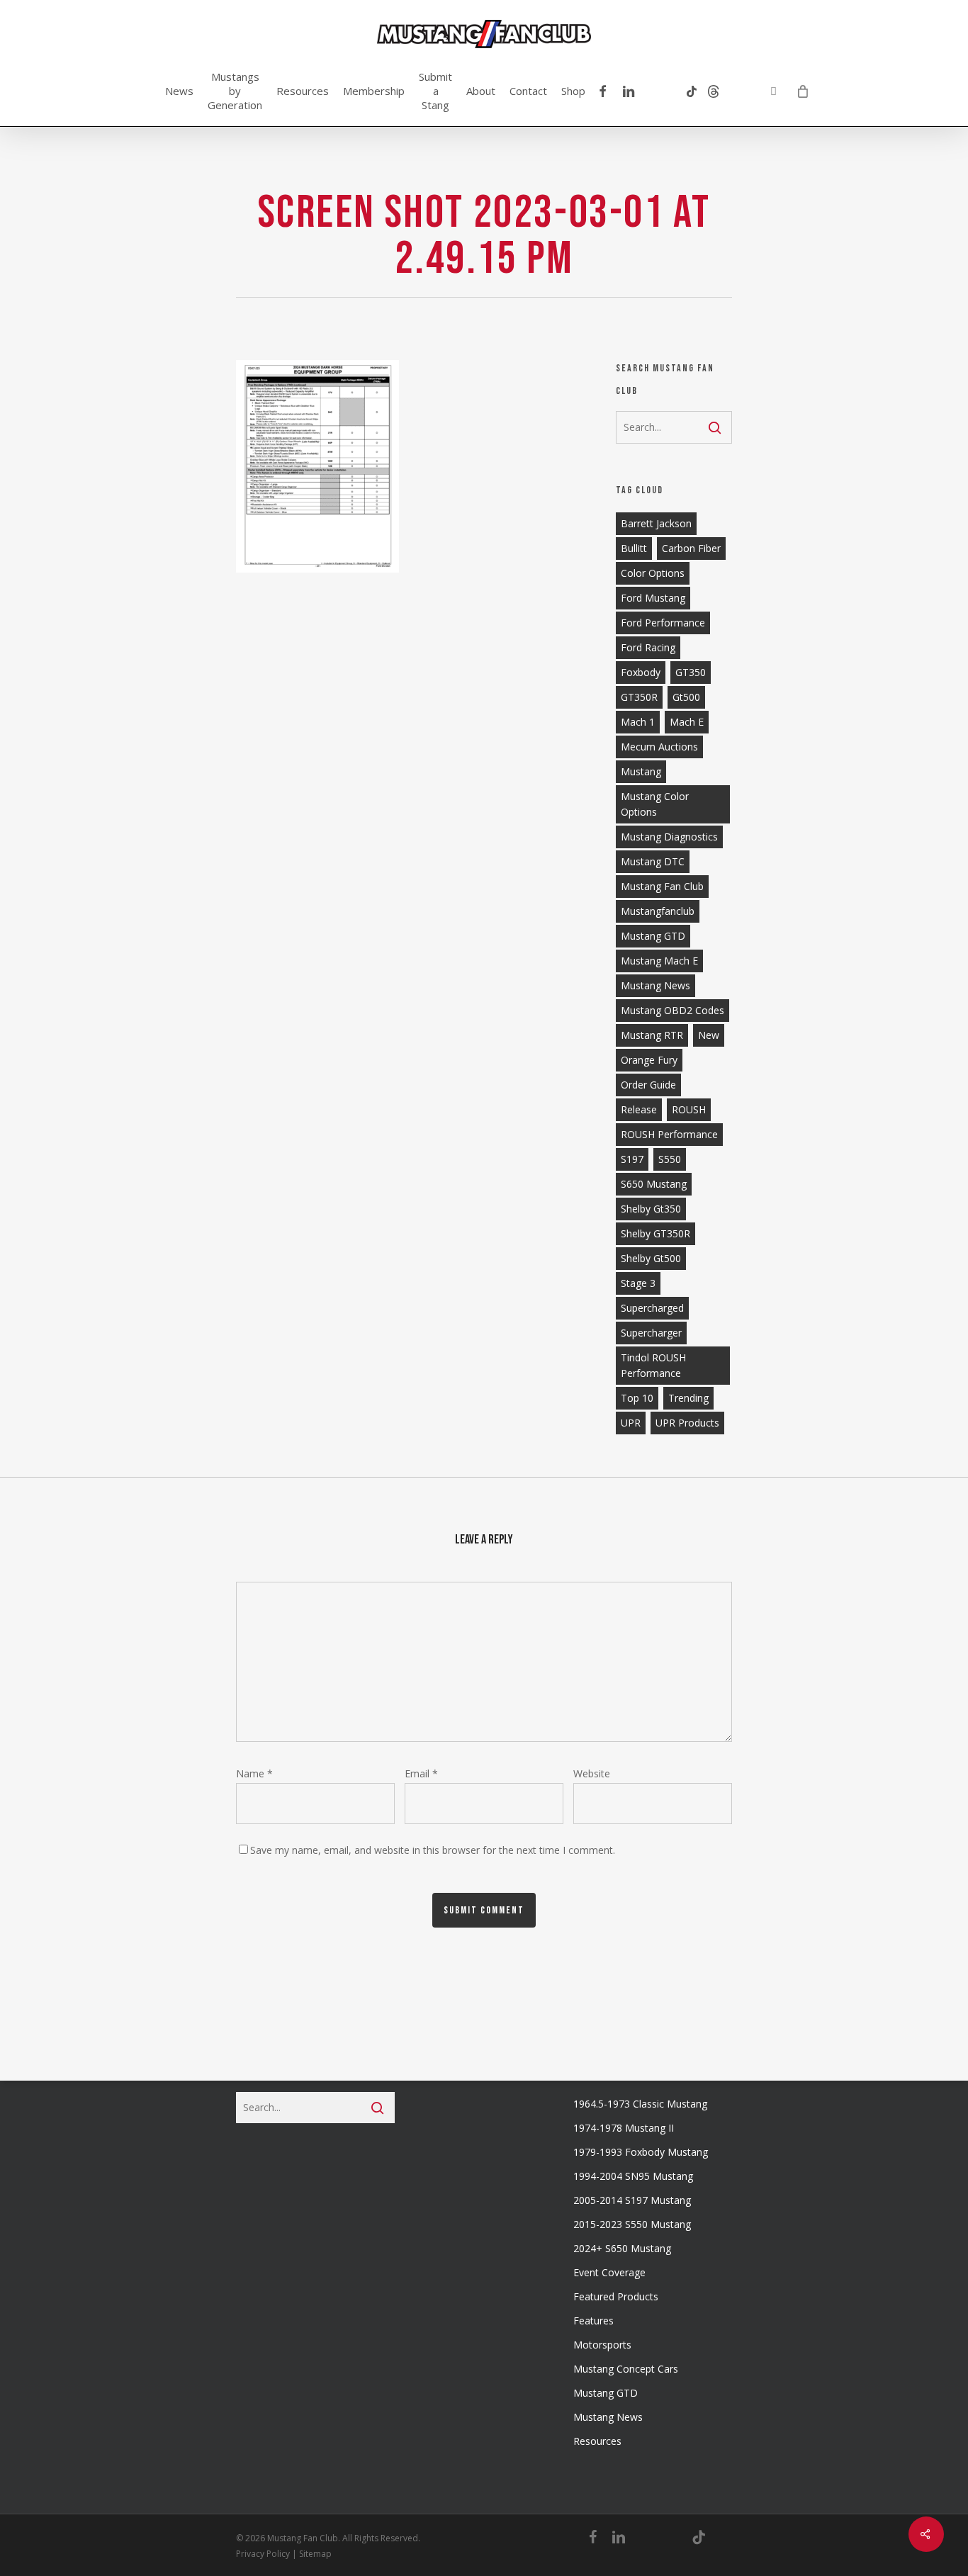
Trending (688, 1398)
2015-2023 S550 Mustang (632, 2224)
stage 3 (638, 1283)
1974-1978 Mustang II (624, 2128)
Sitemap (315, 2554)
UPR (631, 1423)
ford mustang (653, 598)
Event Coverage (609, 2272)
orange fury (649, 1060)
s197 (632, 1159)
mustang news (655, 985)
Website (592, 1773)
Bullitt (634, 548)
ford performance (663, 623)
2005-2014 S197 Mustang (632, 2200)
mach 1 (638, 722)
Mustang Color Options (655, 804)
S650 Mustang (654, 1184)
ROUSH (689, 1109)
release (639, 1109)
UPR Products (687, 1423)
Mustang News (608, 2417)
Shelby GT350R (655, 1233)
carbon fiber (691, 548)
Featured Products (616, 2296)
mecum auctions (659, 747)
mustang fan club (662, 886)
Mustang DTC (653, 861)
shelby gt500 (651, 1258)
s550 (670, 1159)
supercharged (652, 1308)
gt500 (686, 697)
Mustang (641, 771)
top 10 (637, 1398)
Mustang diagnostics (669, 837)
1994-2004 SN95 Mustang (633, 2176)
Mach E (687, 722)
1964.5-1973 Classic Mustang (640, 2104)
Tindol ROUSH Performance (653, 1365)
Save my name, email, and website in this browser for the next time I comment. (433, 1850)
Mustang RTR (652, 1035)
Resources (597, 2441)
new (709, 1035)
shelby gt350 (651, 1209)
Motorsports (602, 2345)
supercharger (651, 1333)
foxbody (641, 672)
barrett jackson (656, 523)
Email (421, 1773)
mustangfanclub (658, 911)
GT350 (691, 672)
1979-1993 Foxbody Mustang (641, 2152)
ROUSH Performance (669, 1134)
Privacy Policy (263, 2554)
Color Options (653, 573)
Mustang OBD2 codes (672, 1010)
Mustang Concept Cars (626, 2369)
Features (593, 2321)
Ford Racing (648, 647)
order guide (648, 1085)
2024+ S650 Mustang (622, 2248)
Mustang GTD (653, 936)
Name (254, 1773)
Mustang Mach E (659, 961)
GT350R (639, 697)
